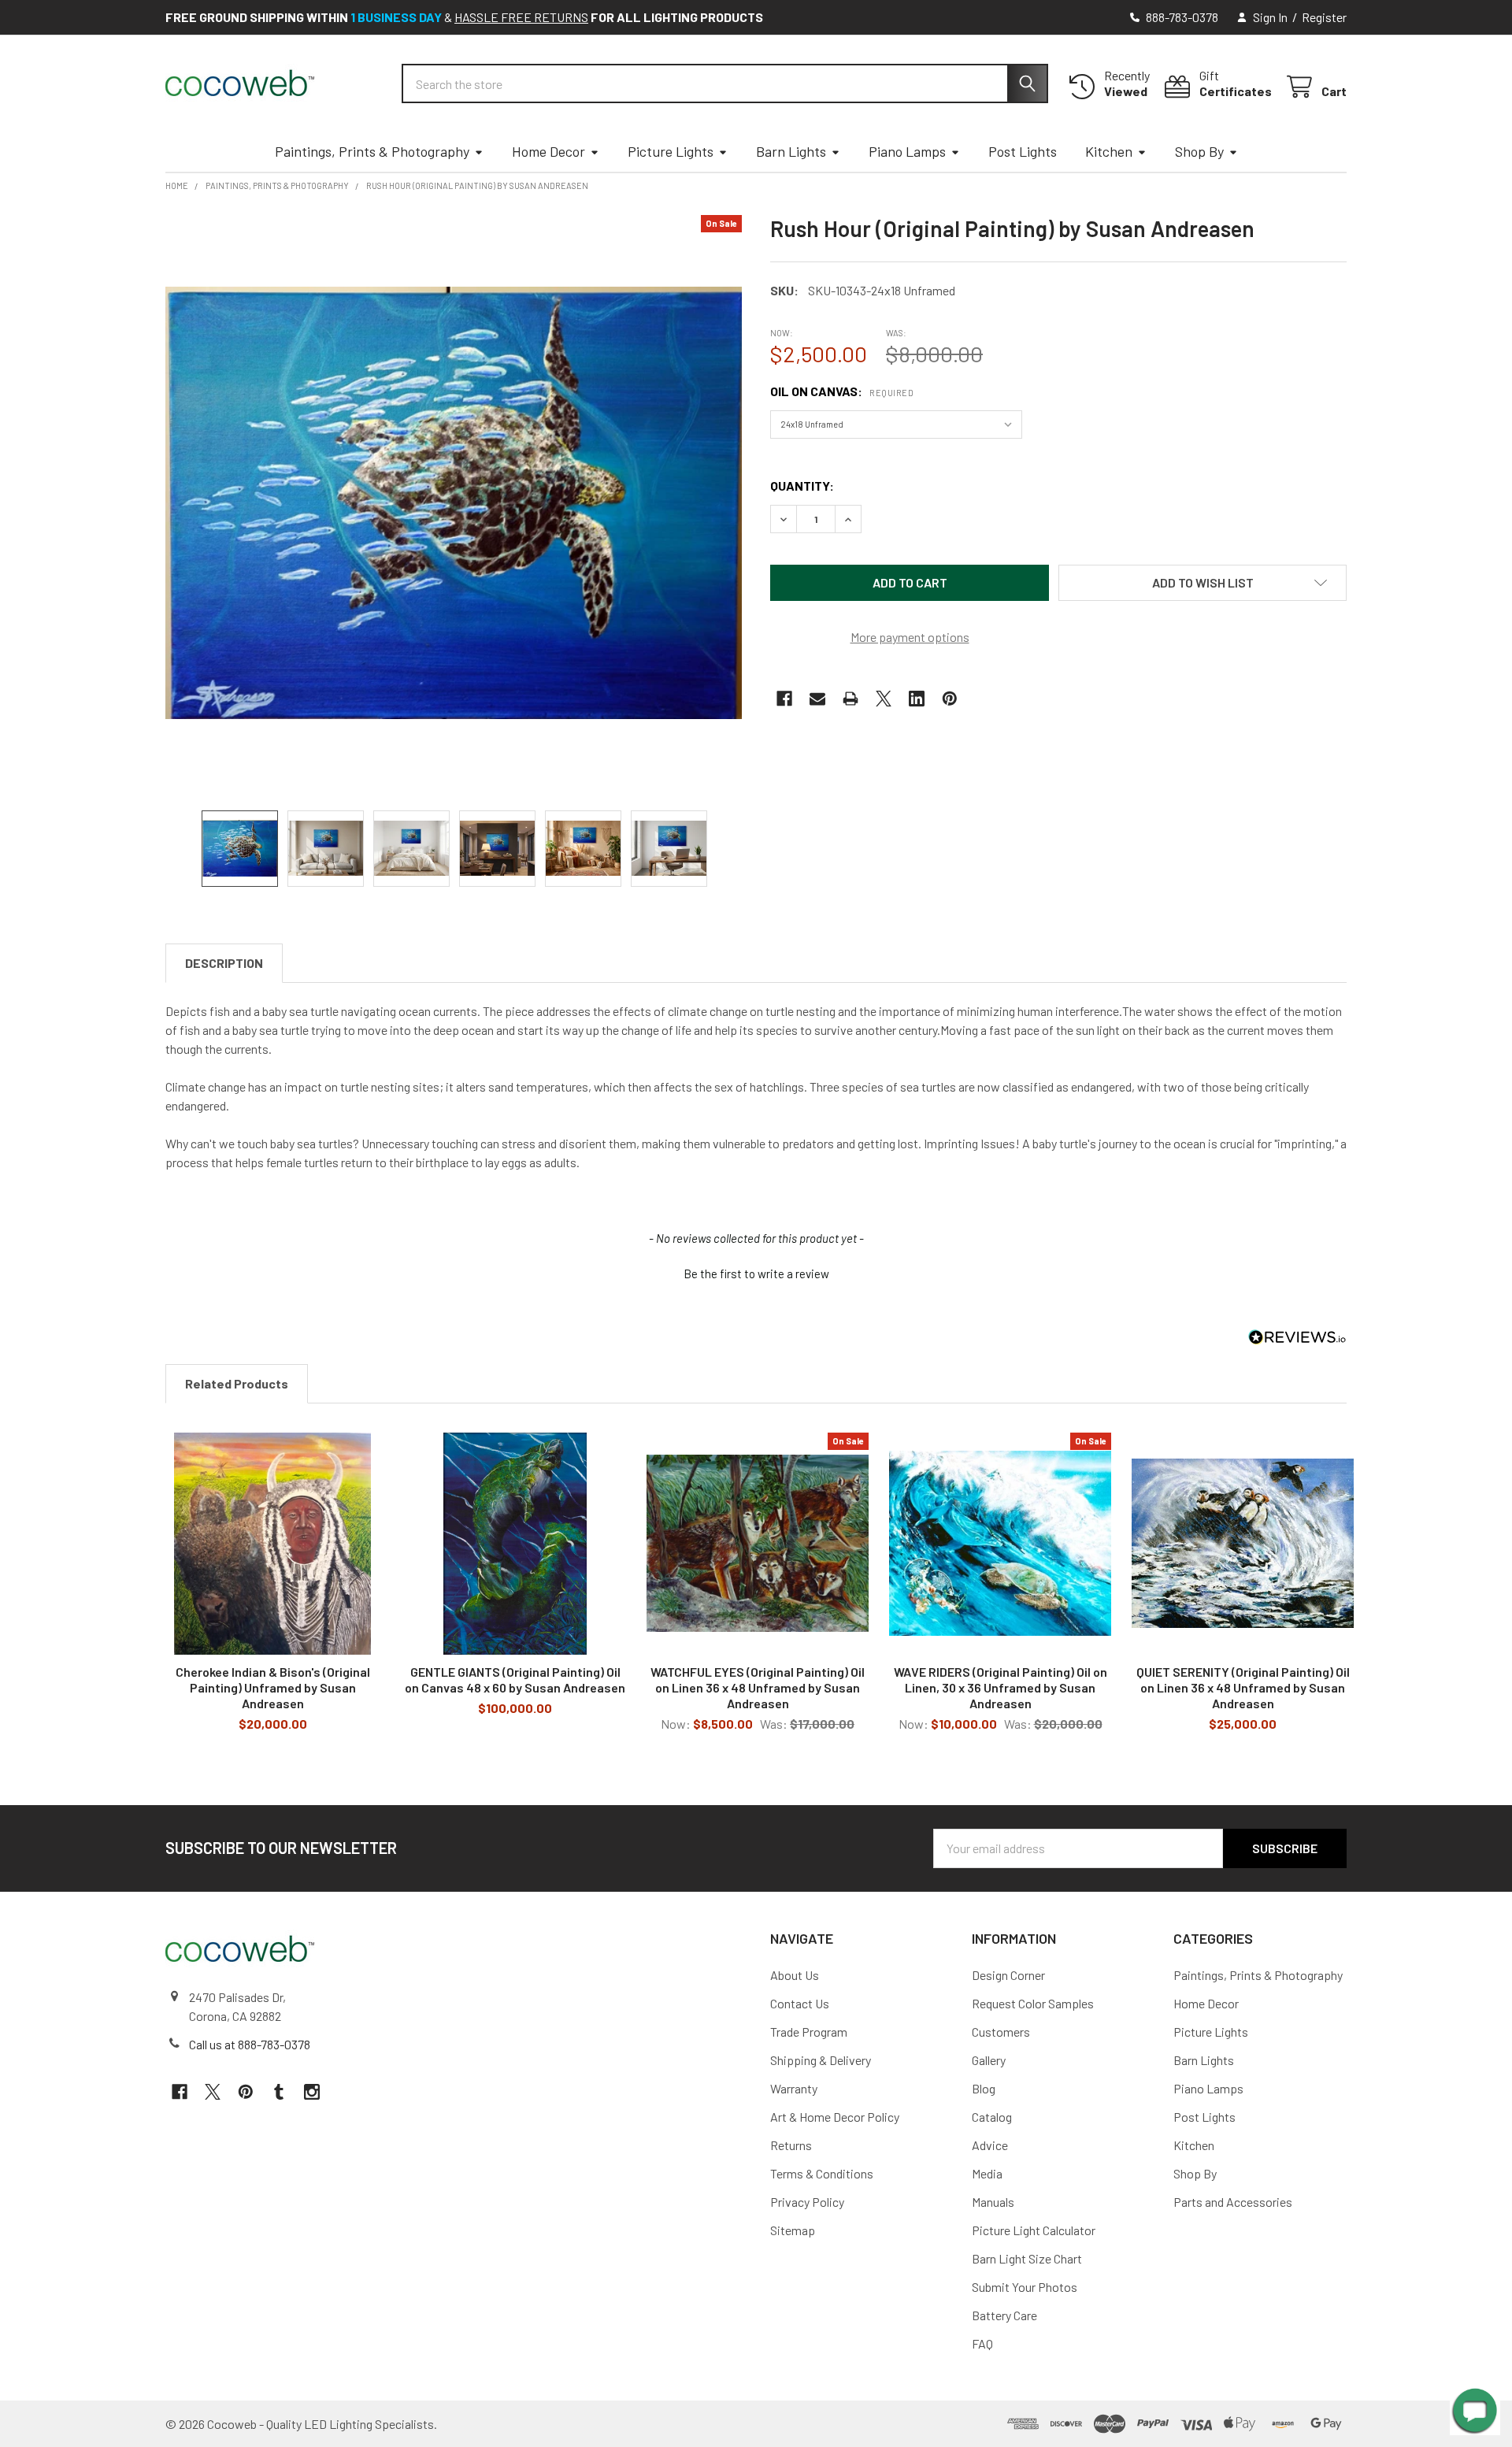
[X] (884, 699)
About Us (795, 1975)
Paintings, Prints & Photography (372, 151)
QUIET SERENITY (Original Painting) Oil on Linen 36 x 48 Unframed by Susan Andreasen (1243, 1687)
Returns (791, 2145)
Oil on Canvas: (842, 391)
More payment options (910, 637)
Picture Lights (671, 151)
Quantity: (802, 486)
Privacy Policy (807, 2202)
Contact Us (800, 2003)
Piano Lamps (907, 151)
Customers (1001, 2032)
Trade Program (809, 2032)
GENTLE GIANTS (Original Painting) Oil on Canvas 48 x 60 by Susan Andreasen (515, 1680)
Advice (990, 2145)
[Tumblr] (279, 2092)
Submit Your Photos (1025, 2287)
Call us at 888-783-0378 (250, 2044)
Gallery (989, 2060)
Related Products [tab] (237, 1383)
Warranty (794, 2088)
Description (224, 963)
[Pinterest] (950, 699)
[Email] (817, 699)
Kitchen (1109, 151)
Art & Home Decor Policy (835, 2117)
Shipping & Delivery (821, 2060)
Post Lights (1023, 151)
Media (987, 2173)
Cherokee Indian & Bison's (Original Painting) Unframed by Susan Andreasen (273, 1687)
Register (1324, 17)
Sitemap (793, 2230)
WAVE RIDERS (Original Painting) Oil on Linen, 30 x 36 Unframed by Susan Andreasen (1001, 1687)
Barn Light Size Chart (1027, 2258)
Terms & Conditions (822, 2173)
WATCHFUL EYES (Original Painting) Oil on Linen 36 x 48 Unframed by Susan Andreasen (758, 1687)
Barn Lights (791, 151)
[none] (454, 503)
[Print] (850, 699)
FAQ (982, 2343)
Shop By (1199, 151)
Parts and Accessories (1233, 2202)
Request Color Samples (1033, 2003)
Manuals (993, 2202)
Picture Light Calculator (1034, 2230)
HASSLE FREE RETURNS (521, 17)
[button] (1203, 583)
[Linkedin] (917, 699)
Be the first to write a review (756, 1274)
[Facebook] (784, 699)
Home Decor (548, 151)
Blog (984, 2088)
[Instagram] (312, 2092)
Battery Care (1004, 2315)
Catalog (992, 2117)
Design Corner (1008, 1975)
